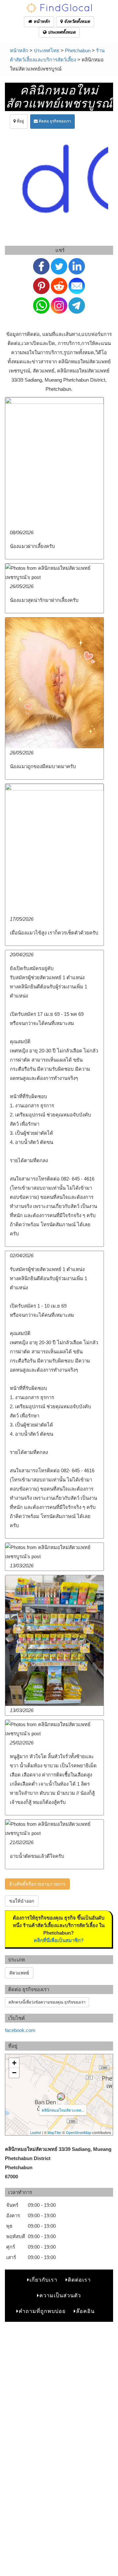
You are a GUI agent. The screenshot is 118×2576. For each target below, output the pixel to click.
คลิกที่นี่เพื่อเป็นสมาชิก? (59, 1940)
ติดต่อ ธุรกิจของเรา (54, 121)
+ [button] (14, 2063)
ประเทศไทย (47, 50)
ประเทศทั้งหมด (61, 32)
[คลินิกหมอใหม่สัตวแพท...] (61, 2097)
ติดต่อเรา (79, 2280)
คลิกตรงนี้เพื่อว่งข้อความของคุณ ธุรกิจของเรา (47, 2002)
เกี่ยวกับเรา (43, 2280)
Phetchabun (78, 50)
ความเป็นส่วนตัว (60, 2295)
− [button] (14, 2073)
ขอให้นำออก (22, 1901)
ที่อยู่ (20, 121)
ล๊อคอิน (85, 2311)
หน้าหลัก (41, 21)
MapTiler (54, 2132)
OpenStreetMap (79, 2132)
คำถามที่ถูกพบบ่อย (42, 2311)
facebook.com (20, 2030)
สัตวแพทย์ (19, 1973)
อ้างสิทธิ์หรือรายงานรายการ (37, 1884)
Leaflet (36, 2132)
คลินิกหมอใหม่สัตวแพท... (63, 2110)
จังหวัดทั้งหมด (76, 21)
